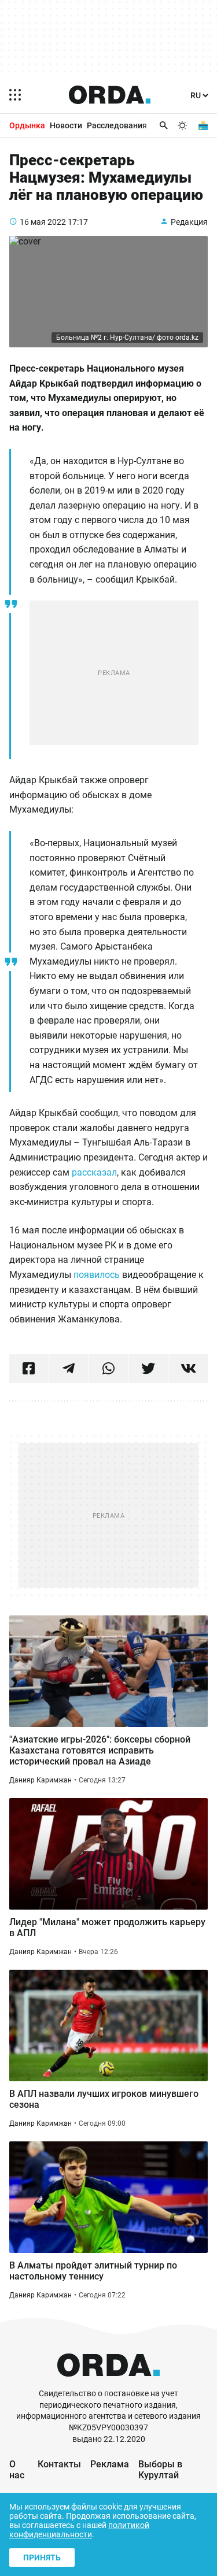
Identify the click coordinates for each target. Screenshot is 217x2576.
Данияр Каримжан (41, 1780)
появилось (97, 1275)
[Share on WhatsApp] (109, 1369)
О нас (17, 2470)
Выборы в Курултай (160, 2470)
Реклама (110, 2464)
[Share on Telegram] (69, 1369)
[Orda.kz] (108, 2383)
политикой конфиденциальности (79, 2530)
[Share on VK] (188, 1369)
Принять (42, 2558)
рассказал (93, 1172)
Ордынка (27, 125)
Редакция (189, 222)
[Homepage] (110, 95)
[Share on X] (148, 1369)
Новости (66, 125)
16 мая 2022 (43, 222)
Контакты (59, 2464)
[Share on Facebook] (29, 1369)
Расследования (117, 125)
